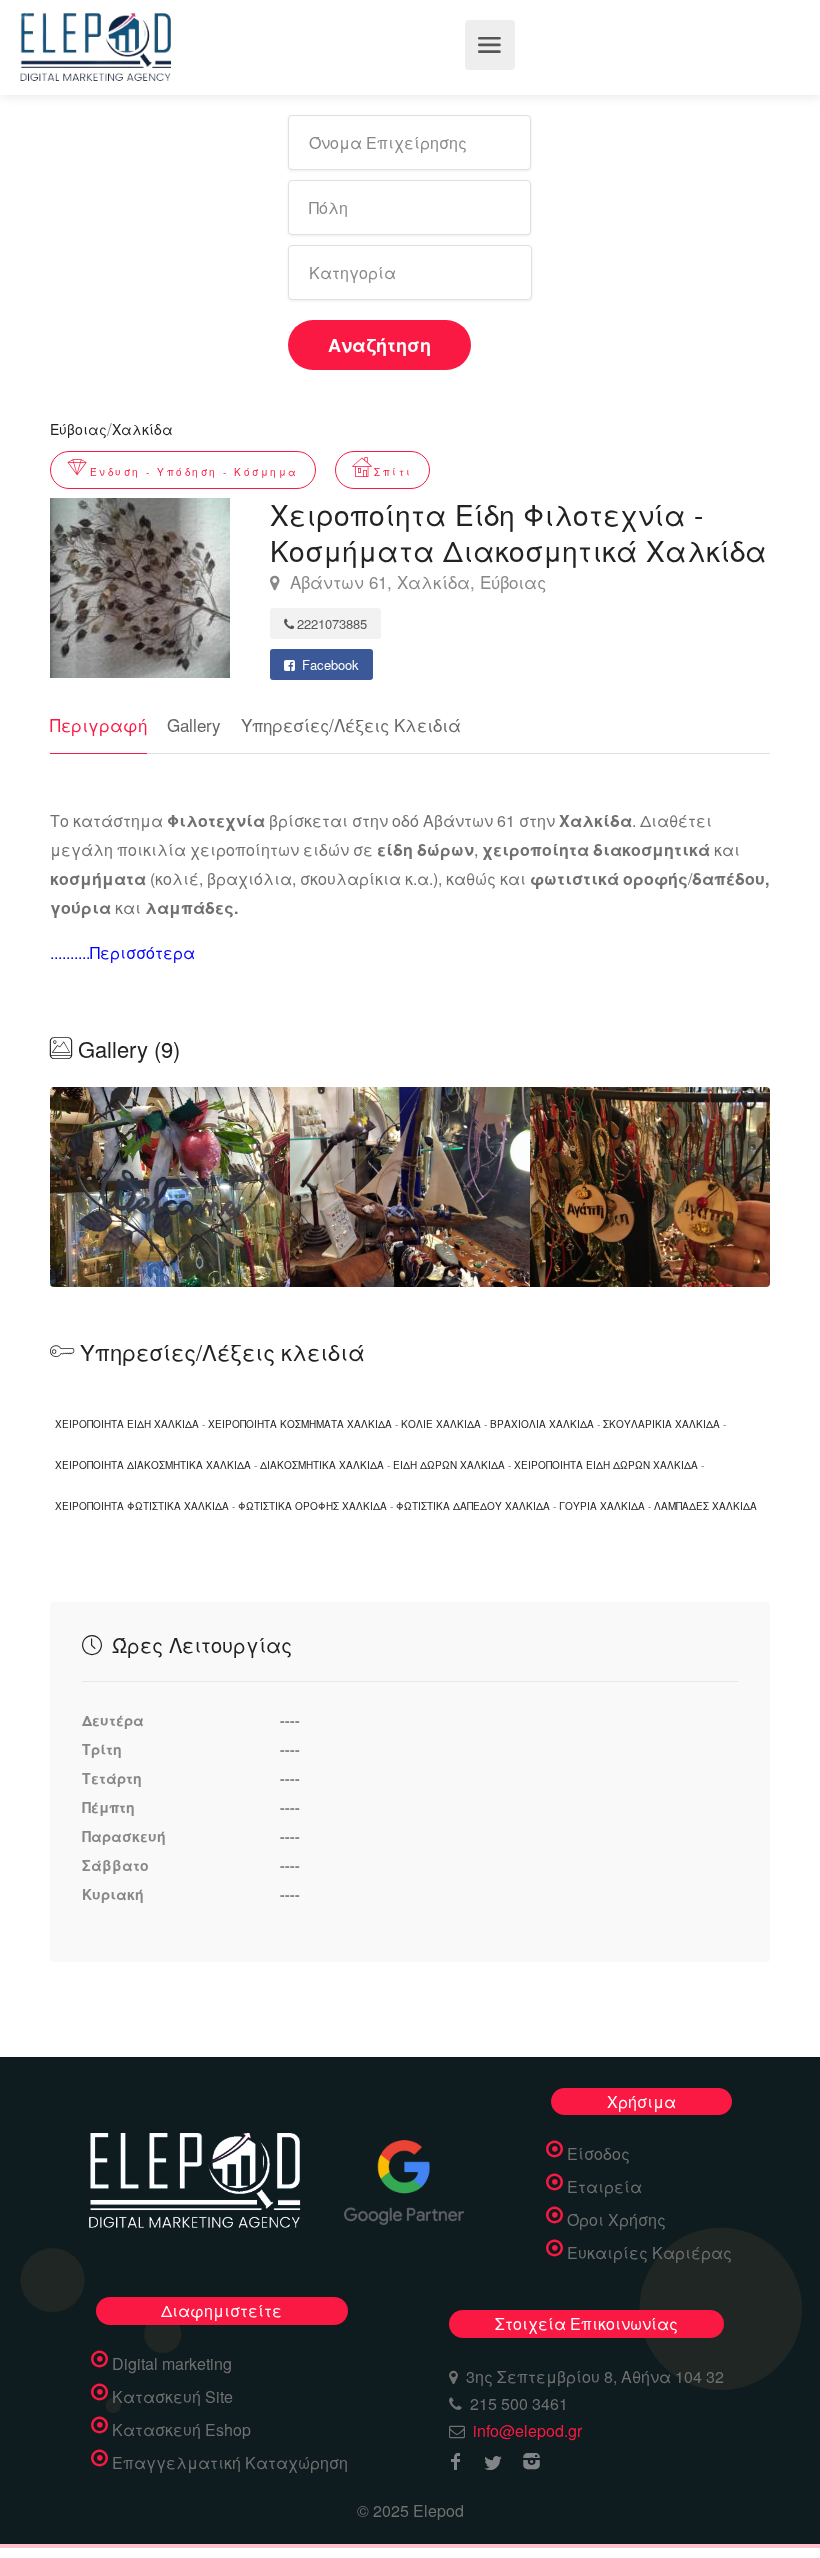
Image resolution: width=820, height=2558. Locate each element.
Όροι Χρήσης (616, 2220)
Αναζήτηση (379, 345)
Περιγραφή (98, 724)
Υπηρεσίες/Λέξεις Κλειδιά (351, 724)
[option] (410, 1187)
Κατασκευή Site (172, 2397)
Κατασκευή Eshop (181, 2430)
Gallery (194, 724)
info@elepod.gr (527, 2430)
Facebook (328, 664)
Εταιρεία (604, 2187)
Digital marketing (172, 2364)
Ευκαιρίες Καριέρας (649, 2253)
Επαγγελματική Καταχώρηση (230, 2463)
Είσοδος (598, 2154)
